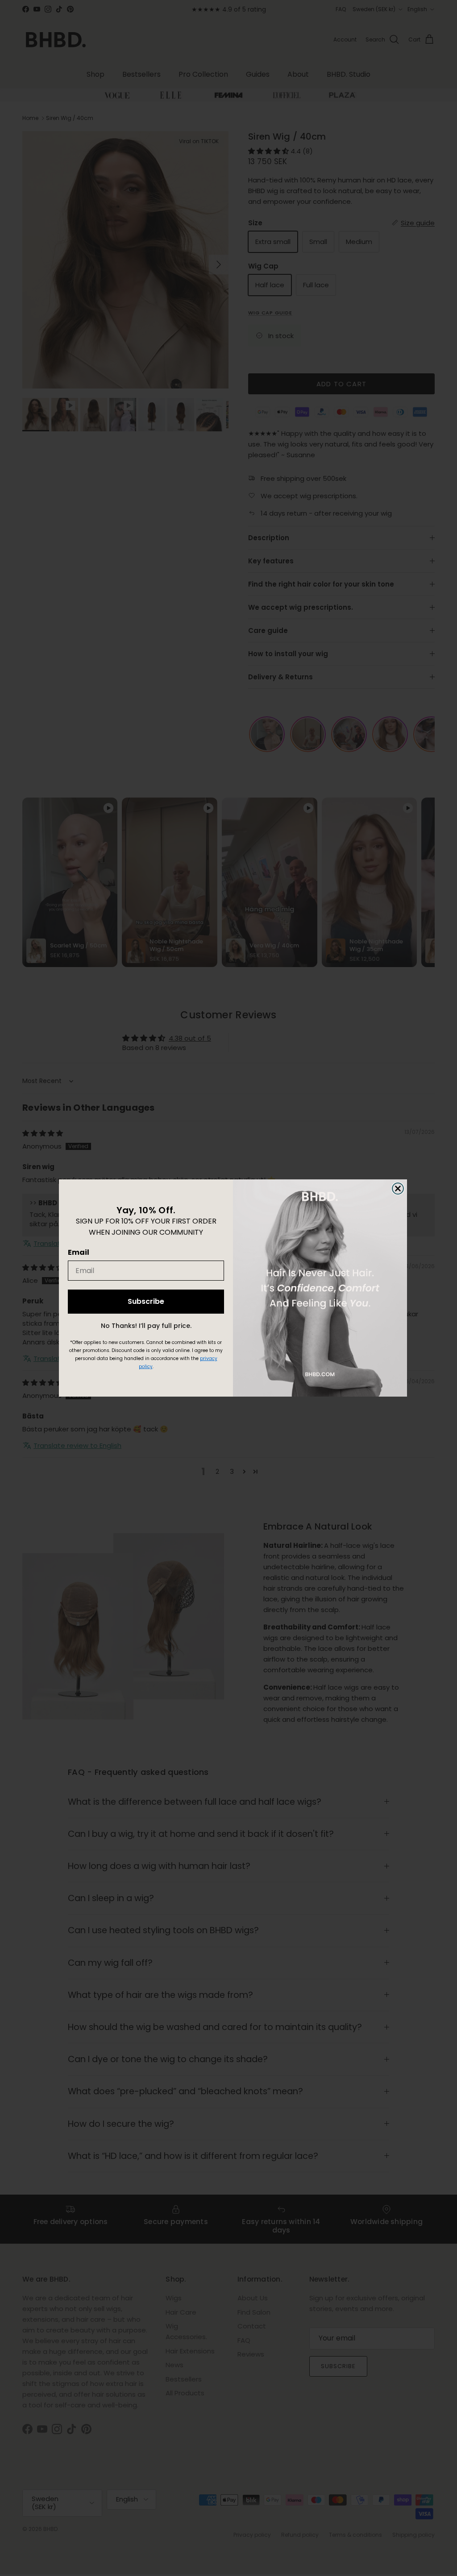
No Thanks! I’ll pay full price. (146, 1326)
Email (79, 1252)
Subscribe (146, 1301)
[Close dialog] (398, 1189)
